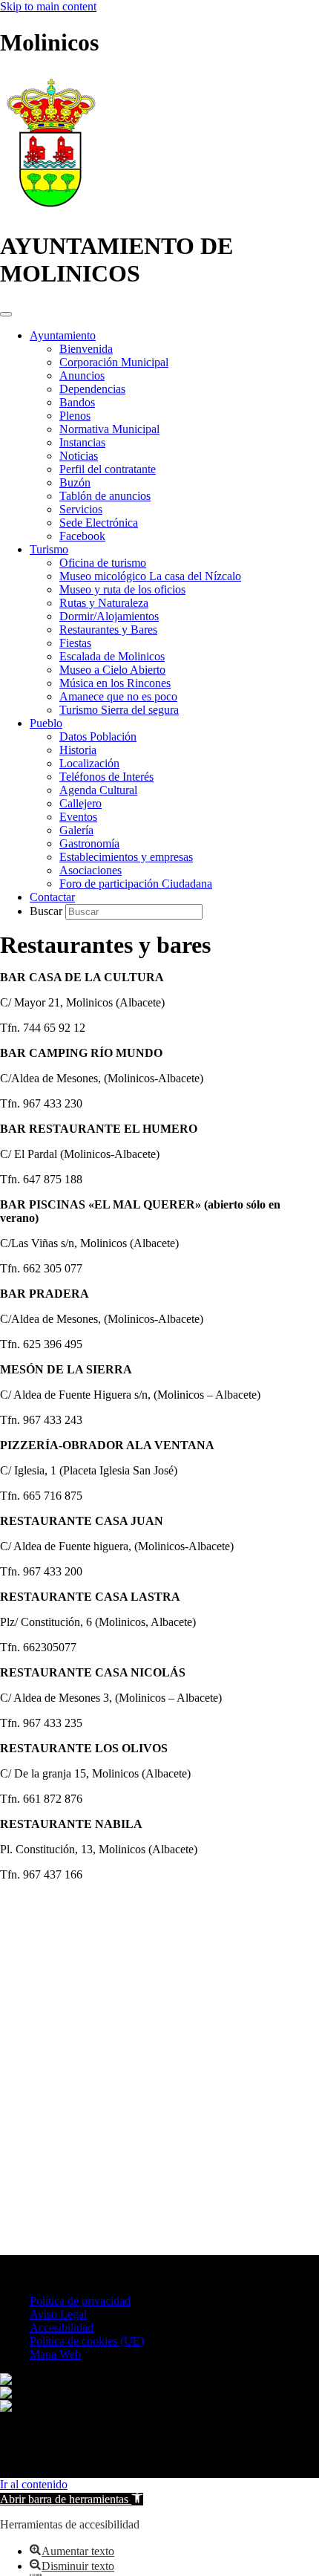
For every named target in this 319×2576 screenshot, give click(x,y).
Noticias (79, 456)
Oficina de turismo (103, 563)
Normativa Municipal (109, 429)
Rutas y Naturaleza (104, 603)
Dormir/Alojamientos (109, 616)
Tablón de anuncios (105, 496)
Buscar (47, 911)
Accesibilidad (62, 2328)
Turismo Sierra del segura (119, 710)
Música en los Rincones (115, 683)
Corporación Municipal (114, 362)
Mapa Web (55, 2354)
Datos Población (98, 736)
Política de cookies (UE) (87, 2341)
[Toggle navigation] (6, 314)
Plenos (75, 416)
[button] (72, 2499)
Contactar (52, 897)
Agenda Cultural (98, 790)
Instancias (82, 442)
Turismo (49, 549)
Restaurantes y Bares (108, 630)
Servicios (81, 509)
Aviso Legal (58, 2314)
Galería (76, 830)
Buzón (75, 482)
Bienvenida (86, 349)
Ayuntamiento (63, 335)
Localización (89, 763)
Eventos (78, 817)
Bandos (77, 402)
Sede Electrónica (99, 523)
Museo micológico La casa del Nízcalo (150, 576)
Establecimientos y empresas (126, 857)
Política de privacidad (80, 2301)
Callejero (80, 803)
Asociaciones (91, 870)
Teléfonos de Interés (106, 777)
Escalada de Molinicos (112, 656)
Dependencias (92, 389)
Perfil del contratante (108, 469)
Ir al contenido (34, 2484)
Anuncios (82, 375)
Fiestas (75, 643)
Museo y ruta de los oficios (122, 589)
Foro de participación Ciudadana (136, 884)
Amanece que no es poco (118, 696)
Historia (78, 750)
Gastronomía (89, 843)
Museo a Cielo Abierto (112, 670)
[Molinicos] (51, 210)
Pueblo (46, 723)
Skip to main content (48, 6)
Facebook (82, 536)
